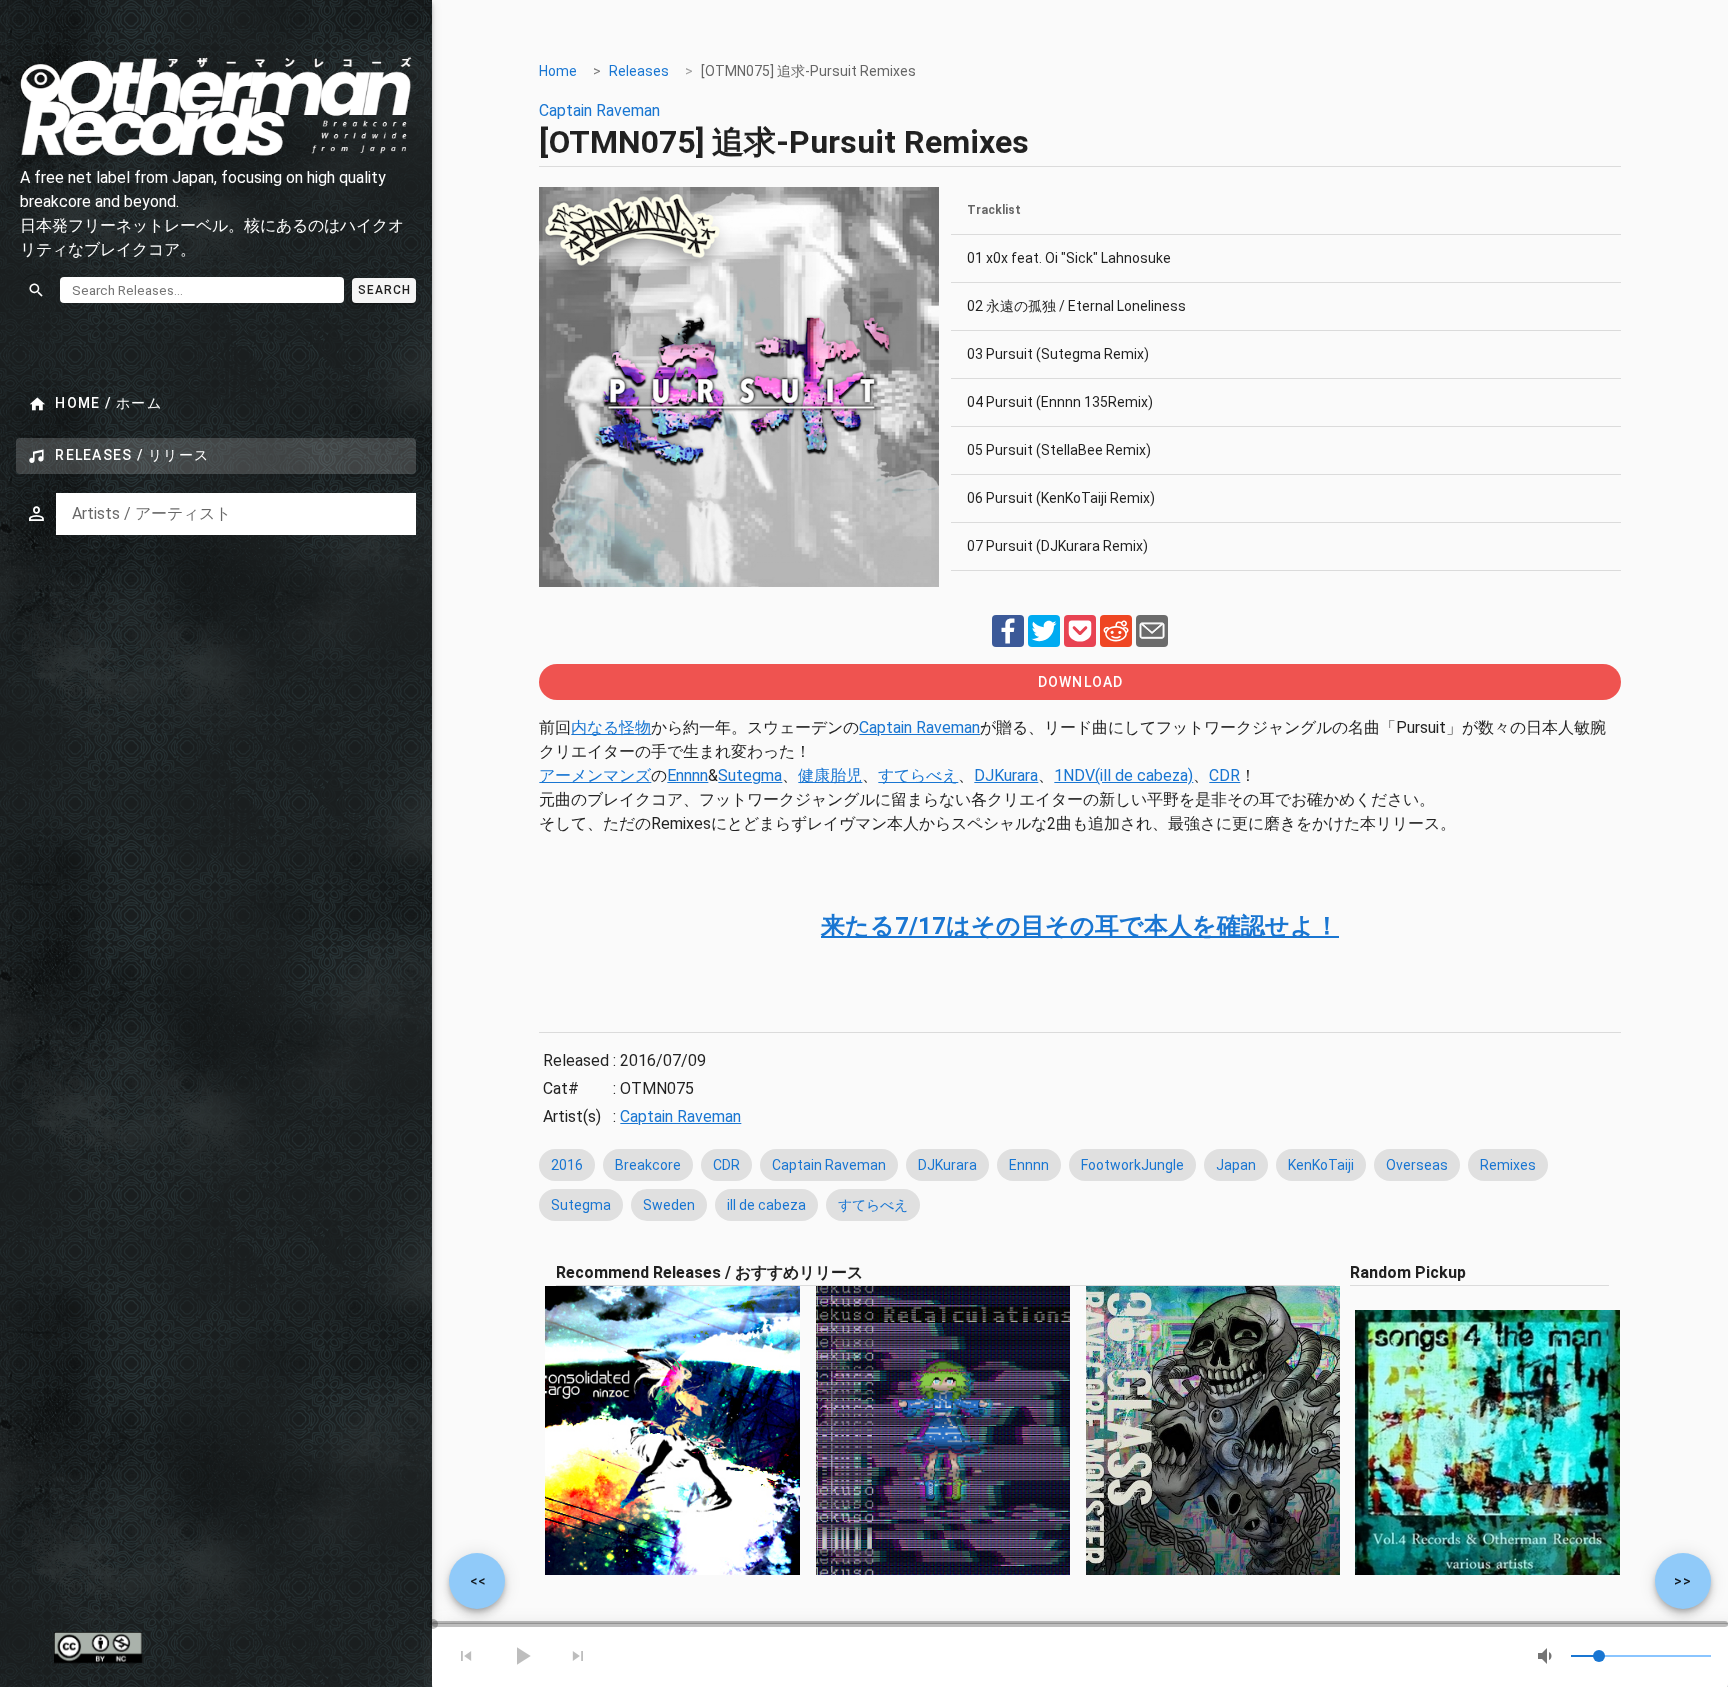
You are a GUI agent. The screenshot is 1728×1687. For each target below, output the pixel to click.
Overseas (1417, 1165)
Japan (1236, 1165)
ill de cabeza (766, 1205)
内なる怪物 (611, 727)
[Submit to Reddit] (1116, 641)
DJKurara (1006, 775)
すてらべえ (918, 775)
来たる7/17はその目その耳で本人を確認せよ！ (1080, 926)
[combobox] (236, 514)
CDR (1224, 775)
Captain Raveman (599, 110)
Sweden (669, 1205)
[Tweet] (1044, 641)
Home (558, 71)
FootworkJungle (1132, 1165)
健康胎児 (830, 775)
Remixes (1508, 1165)
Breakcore (648, 1165)
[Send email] (1152, 641)
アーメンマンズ (595, 775)
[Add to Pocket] (1080, 641)
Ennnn (687, 775)
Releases (639, 71)
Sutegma (750, 775)
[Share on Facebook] (1008, 641)
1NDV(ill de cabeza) (1123, 775)
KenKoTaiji (1321, 1165)
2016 (567, 1165)
